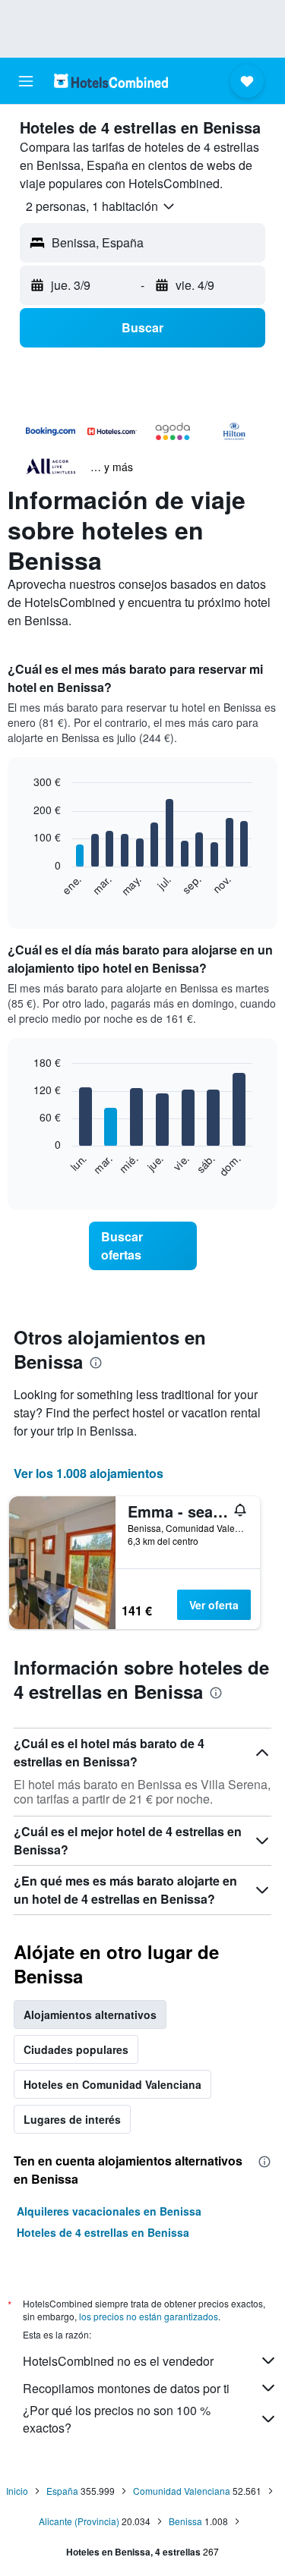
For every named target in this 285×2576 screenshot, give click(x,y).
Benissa (185, 2521)
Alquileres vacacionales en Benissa (109, 2211)
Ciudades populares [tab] (76, 2049)
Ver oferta (214, 1605)
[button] (26, 81)
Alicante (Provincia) (79, 2521)
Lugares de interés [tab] (72, 2119)
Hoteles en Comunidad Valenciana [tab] (112, 2084)
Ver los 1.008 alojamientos (89, 1473)
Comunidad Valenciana (182, 2491)
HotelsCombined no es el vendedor (118, 2361)
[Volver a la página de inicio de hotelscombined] (111, 81)
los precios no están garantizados (149, 2316)
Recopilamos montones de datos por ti (126, 2388)
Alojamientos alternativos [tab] (90, 2015)
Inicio (17, 2491)
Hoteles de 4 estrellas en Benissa (103, 2232)
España (62, 2491)
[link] (143, 1246)
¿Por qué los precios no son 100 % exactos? (117, 2419)
